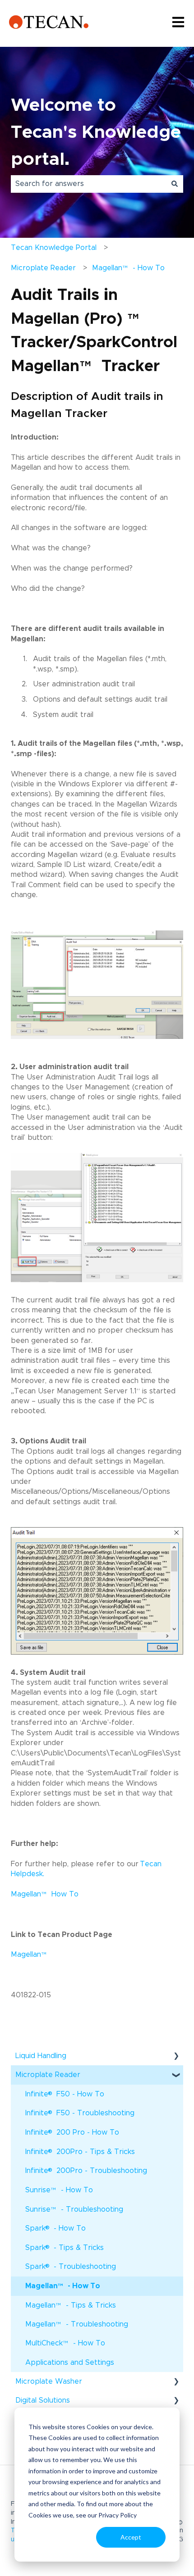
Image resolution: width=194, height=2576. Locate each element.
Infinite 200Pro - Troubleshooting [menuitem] (86, 2170)
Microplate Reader (43, 268)
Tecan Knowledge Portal (54, 248)
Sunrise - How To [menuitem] (59, 2193)
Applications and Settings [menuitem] (70, 2363)
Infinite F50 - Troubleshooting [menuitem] (80, 2112)
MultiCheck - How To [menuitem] (65, 2346)
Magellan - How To (128, 271)
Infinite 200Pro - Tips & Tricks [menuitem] (80, 2151)
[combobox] (88, 184)
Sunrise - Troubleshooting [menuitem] (74, 2212)
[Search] (175, 184)
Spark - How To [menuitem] (55, 2228)
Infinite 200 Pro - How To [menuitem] (72, 2132)
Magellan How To (45, 1894)
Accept (131, 2537)
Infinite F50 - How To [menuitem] (65, 2093)
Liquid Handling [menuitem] (41, 2056)
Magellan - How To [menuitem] (63, 2289)
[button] (176, 2057)
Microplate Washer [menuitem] (49, 2381)
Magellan (30, 1955)
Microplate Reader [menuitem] (48, 2075)
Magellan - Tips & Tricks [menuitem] (71, 2308)
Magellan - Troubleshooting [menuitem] (77, 2327)
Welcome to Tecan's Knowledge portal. (96, 132)
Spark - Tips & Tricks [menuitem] (65, 2247)
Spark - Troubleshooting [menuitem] (71, 2266)
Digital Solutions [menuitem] (43, 2400)
